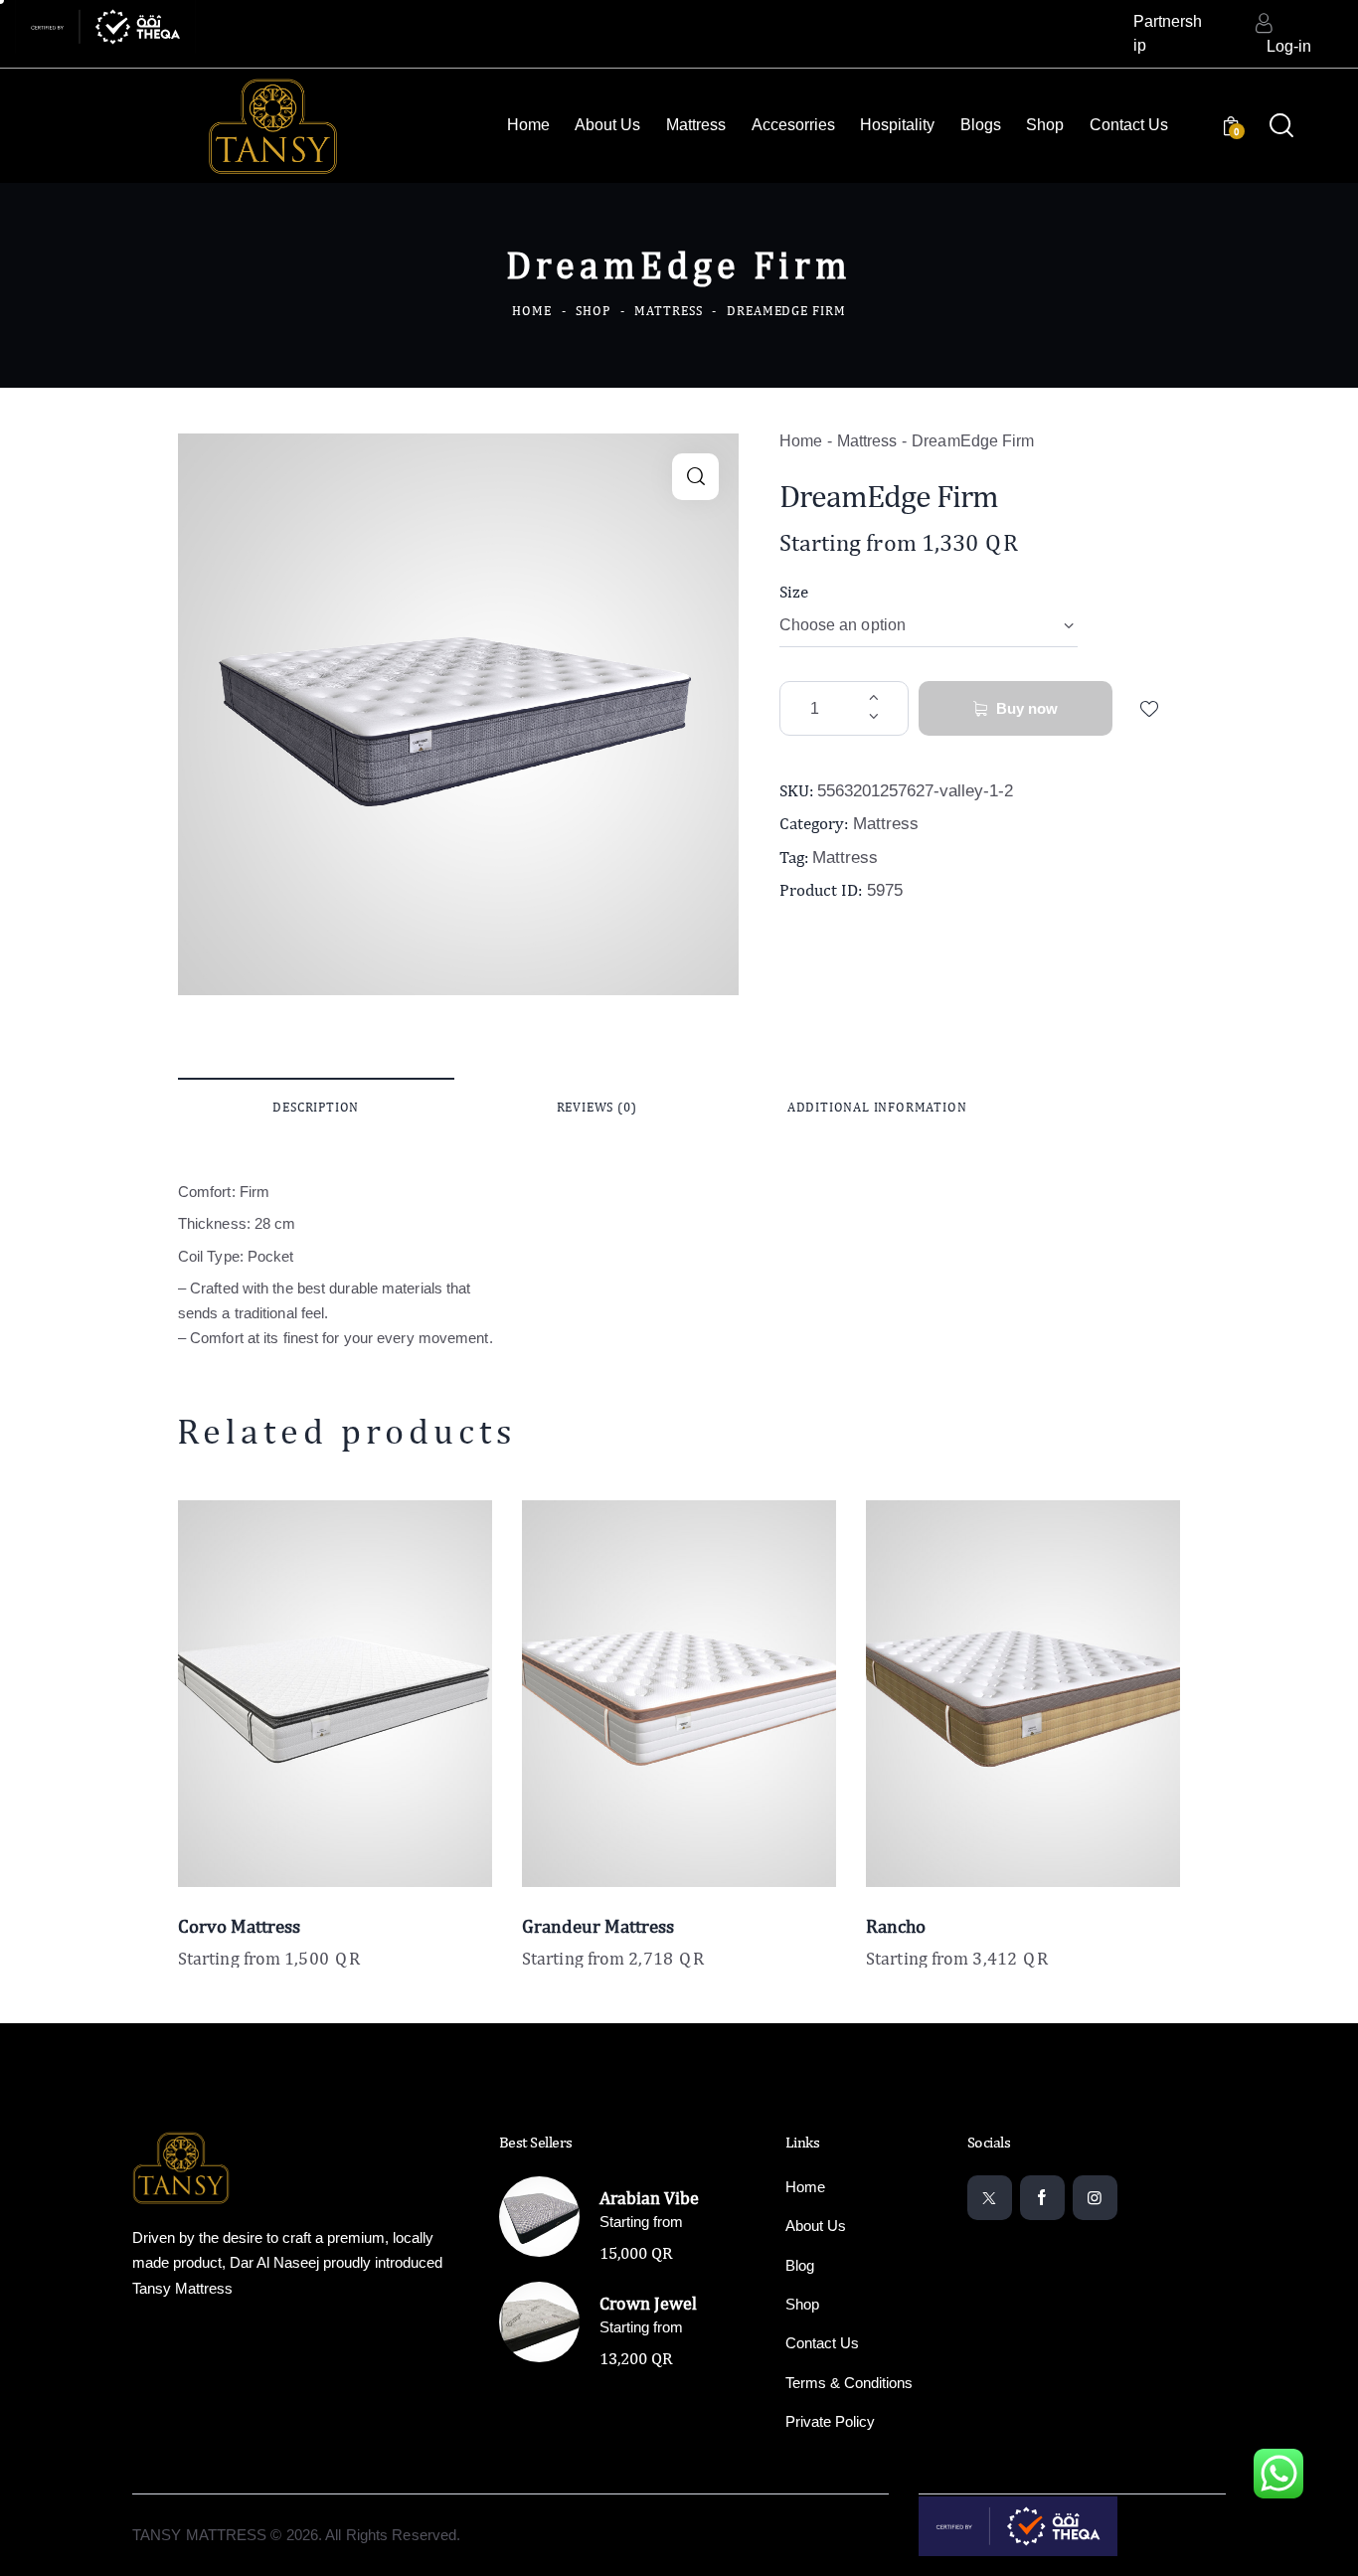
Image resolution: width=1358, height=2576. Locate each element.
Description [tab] (316, 1107)
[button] (695, 477)
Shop (593, 311)
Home (532, 311)
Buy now (1027, 708)
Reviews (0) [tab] (597, 1107)
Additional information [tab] (877, 1107)
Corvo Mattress (239, 1926)
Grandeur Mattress (598, 1926)
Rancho (896, 1926)
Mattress (668, 311)
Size (794, 592)
